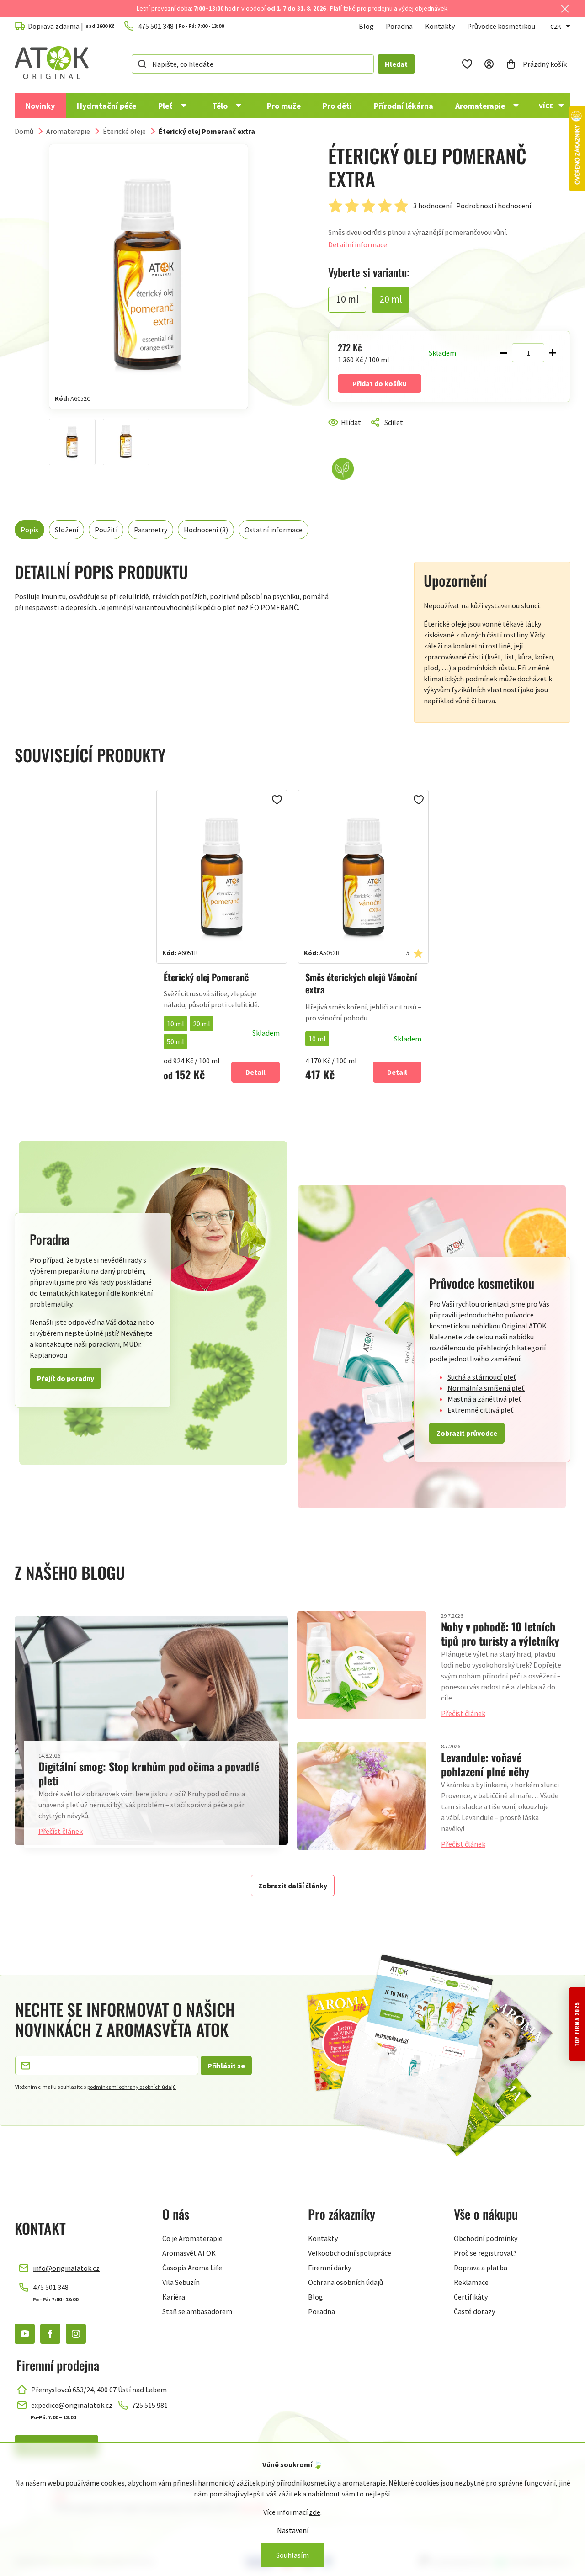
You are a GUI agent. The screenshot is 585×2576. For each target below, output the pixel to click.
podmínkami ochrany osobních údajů (132, 2087)
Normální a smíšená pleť (486, 1388)
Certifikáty (471, 2297)
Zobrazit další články (293, 1886)
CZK (556, 27)
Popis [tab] (29, 530)
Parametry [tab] (151, 530)
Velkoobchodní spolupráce (350, 2253)
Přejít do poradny (66, 1378)
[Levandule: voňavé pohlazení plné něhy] (362, 1796)
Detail (255, 1072)
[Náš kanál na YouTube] (25, 2334)
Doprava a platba (481, 2268)
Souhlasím (292, 2555)
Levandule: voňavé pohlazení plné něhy (485, 1764)
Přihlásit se (226, 2066)
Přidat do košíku (380, 383)
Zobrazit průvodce (467, 1433)
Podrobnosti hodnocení (494, 206)
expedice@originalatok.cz (72, 2405)
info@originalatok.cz (66, 2268)
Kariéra (174, 2297)
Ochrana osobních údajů (346, 2282)
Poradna (399, 26)
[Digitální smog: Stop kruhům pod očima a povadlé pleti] (151, 1731)
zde (315, 2512)
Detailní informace (358, 244)
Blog (366, 26)
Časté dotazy (474, 2311)
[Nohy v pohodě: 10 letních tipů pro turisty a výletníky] (362, 1665)
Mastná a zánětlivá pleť (484, 1399)
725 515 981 (150, 2405)
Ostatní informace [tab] (274, 530)
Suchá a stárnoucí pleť (482, 1377)
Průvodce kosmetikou (501, 26)
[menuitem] (40, 106)
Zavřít (367, 433)
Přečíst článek (61, 1831)
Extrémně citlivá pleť (481, 1410)
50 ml (175, 1041)
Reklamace (471, 2282)
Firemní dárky (330, 2268)
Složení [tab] (66, 530)
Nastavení (293, 2530)
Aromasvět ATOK (189, 2253)
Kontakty (440, 26)
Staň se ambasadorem (197, 2311)
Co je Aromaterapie (192, 2238)
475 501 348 (51, 2287)
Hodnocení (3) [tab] (206, 530)
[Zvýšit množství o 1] (553, 353)
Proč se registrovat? (485, 2253)
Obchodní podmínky (486, 2238)
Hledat (396, 64)
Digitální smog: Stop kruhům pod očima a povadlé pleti (149, 1773)
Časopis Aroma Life (192, 2268)
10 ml (175, 1024)
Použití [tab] (106, 530)
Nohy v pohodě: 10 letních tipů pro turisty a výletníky (500, 1633)
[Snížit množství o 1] (504, 353)
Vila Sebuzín (181, 2282)
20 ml (202, 1024)
